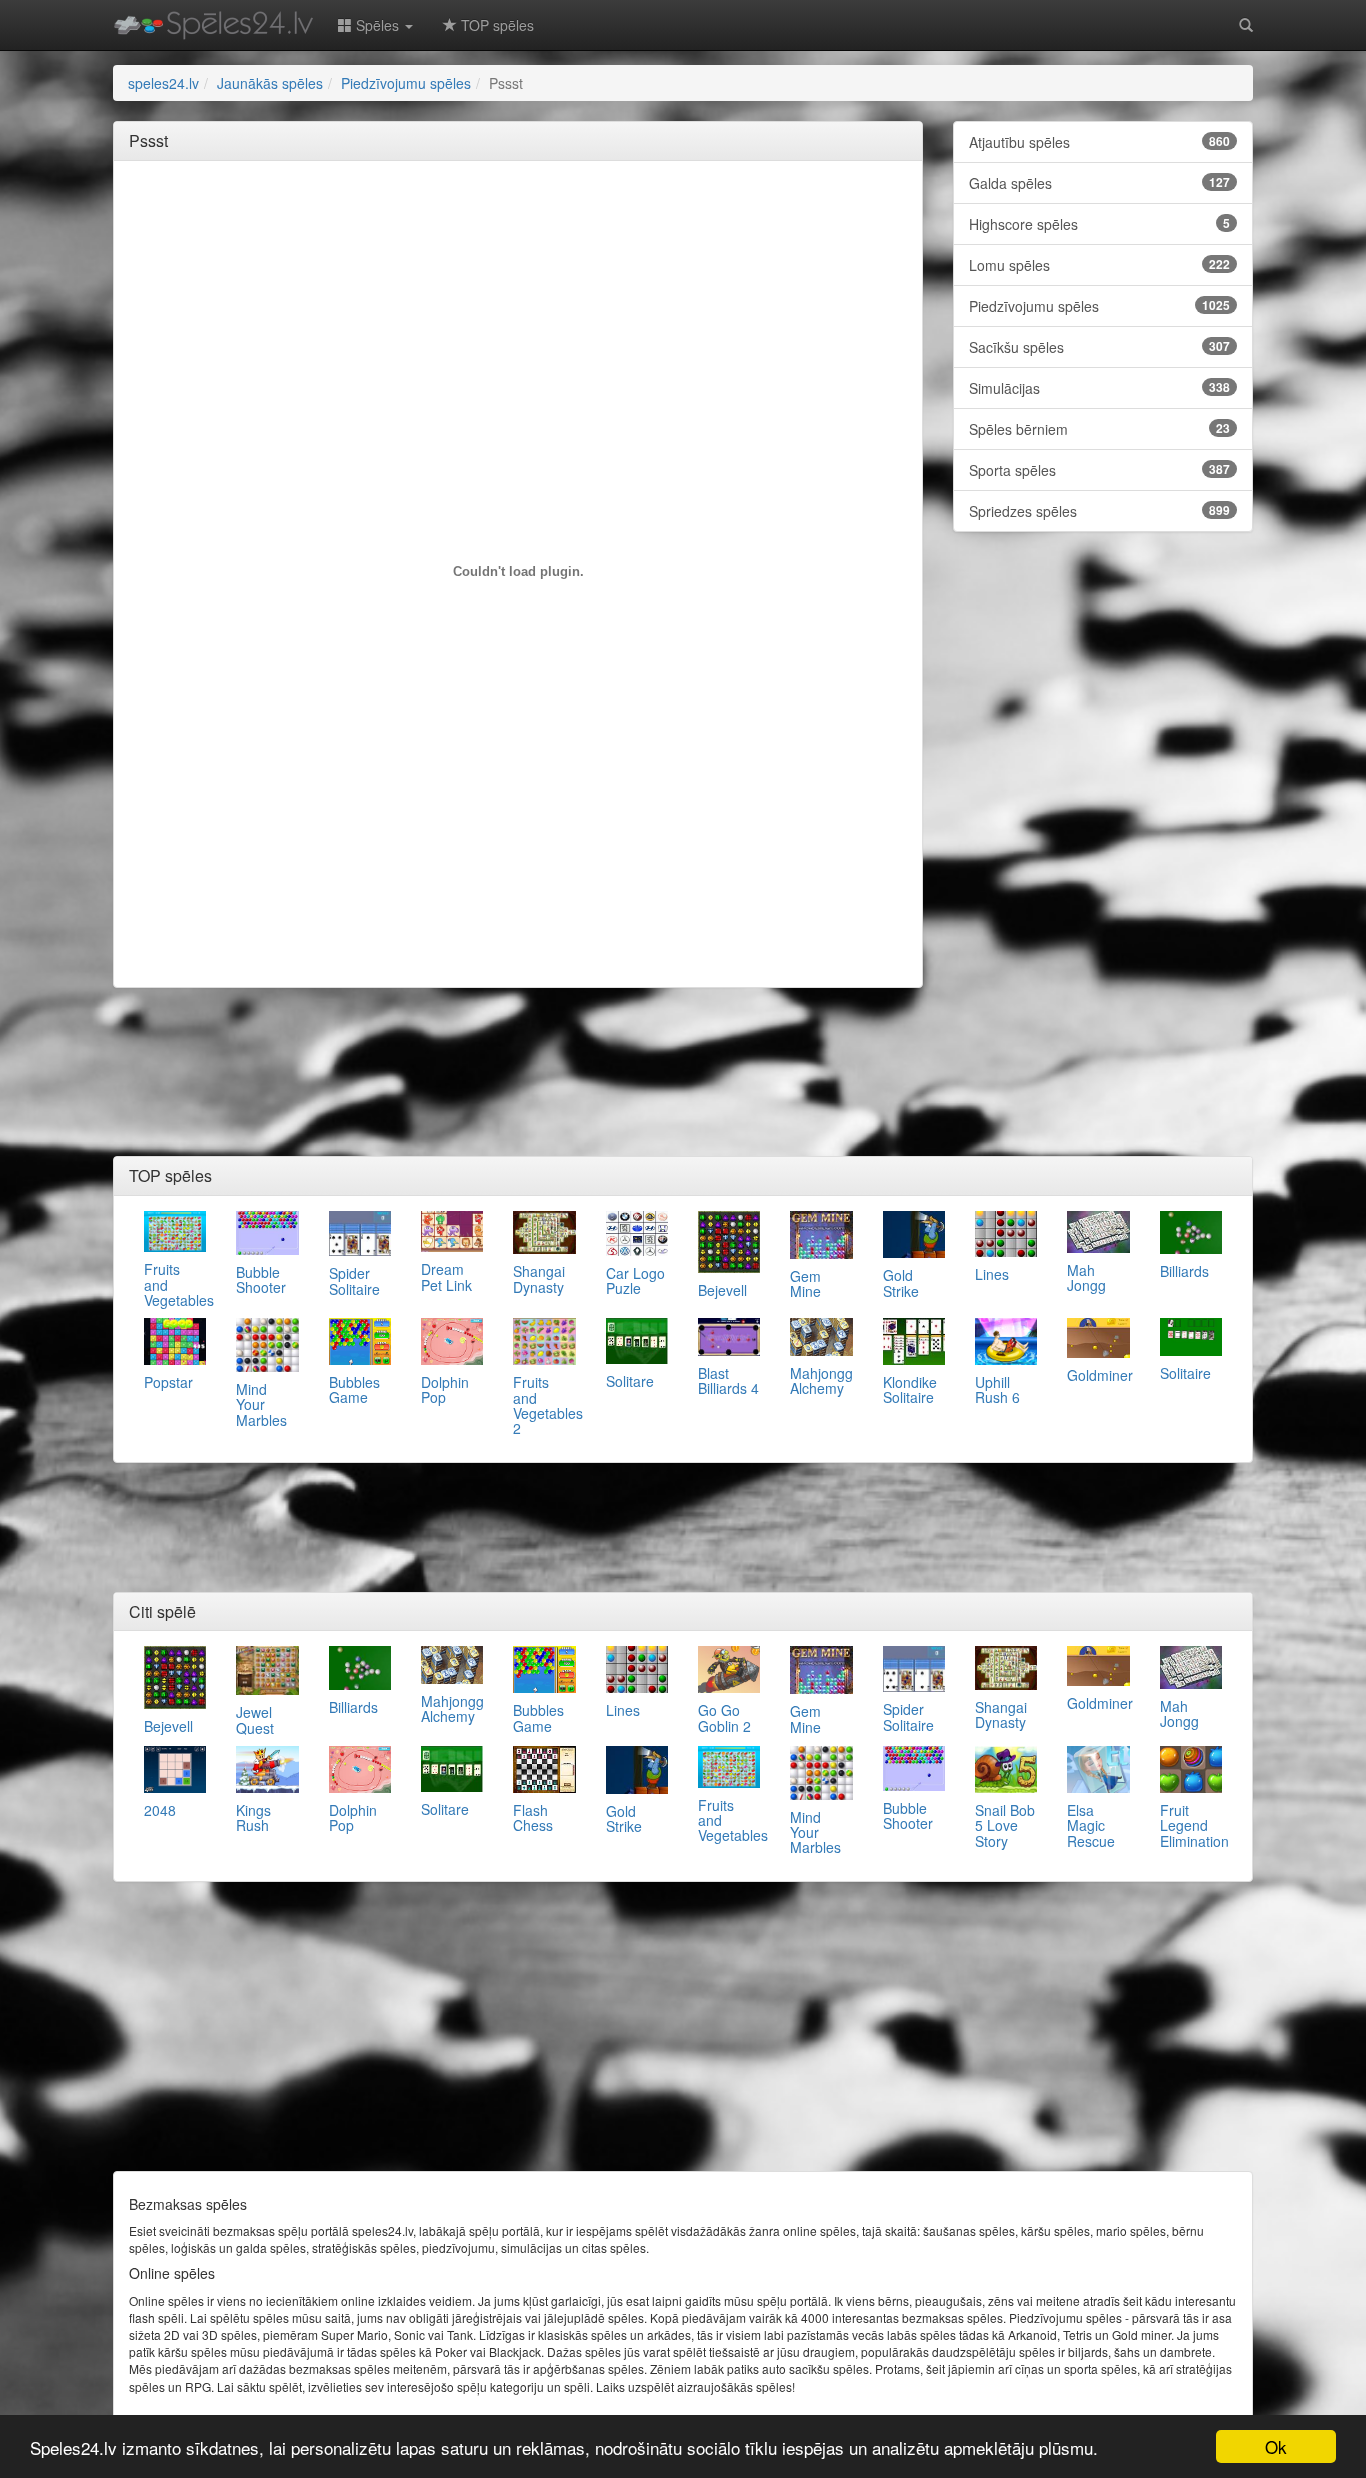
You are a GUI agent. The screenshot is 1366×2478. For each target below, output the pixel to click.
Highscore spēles (1099, 224)
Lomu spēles (1099, 265)
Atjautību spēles (1099, 142)
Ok (1276, 2446)
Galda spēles (1099, 183)
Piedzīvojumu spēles (1099, 306)
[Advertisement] (518, 221)
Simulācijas (1099, 388)
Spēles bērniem (1099, 429)
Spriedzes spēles (1099, 511)
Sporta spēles (1099, 470)
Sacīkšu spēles (1099, 347)
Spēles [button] (377, 25)
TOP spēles (495, 25)
